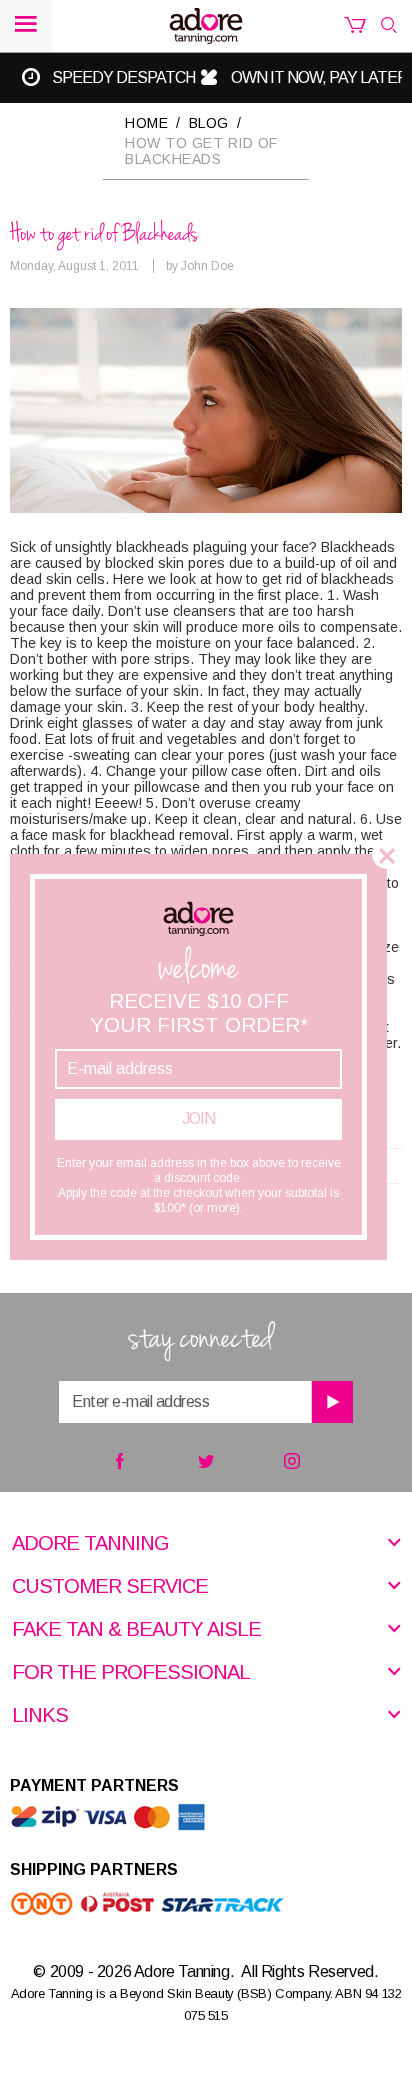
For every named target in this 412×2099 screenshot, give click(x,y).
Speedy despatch (123, 77)
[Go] (332, 1402)
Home (146, 123)
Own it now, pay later (319, 77)
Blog (209, 123)
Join (198, 1118)
